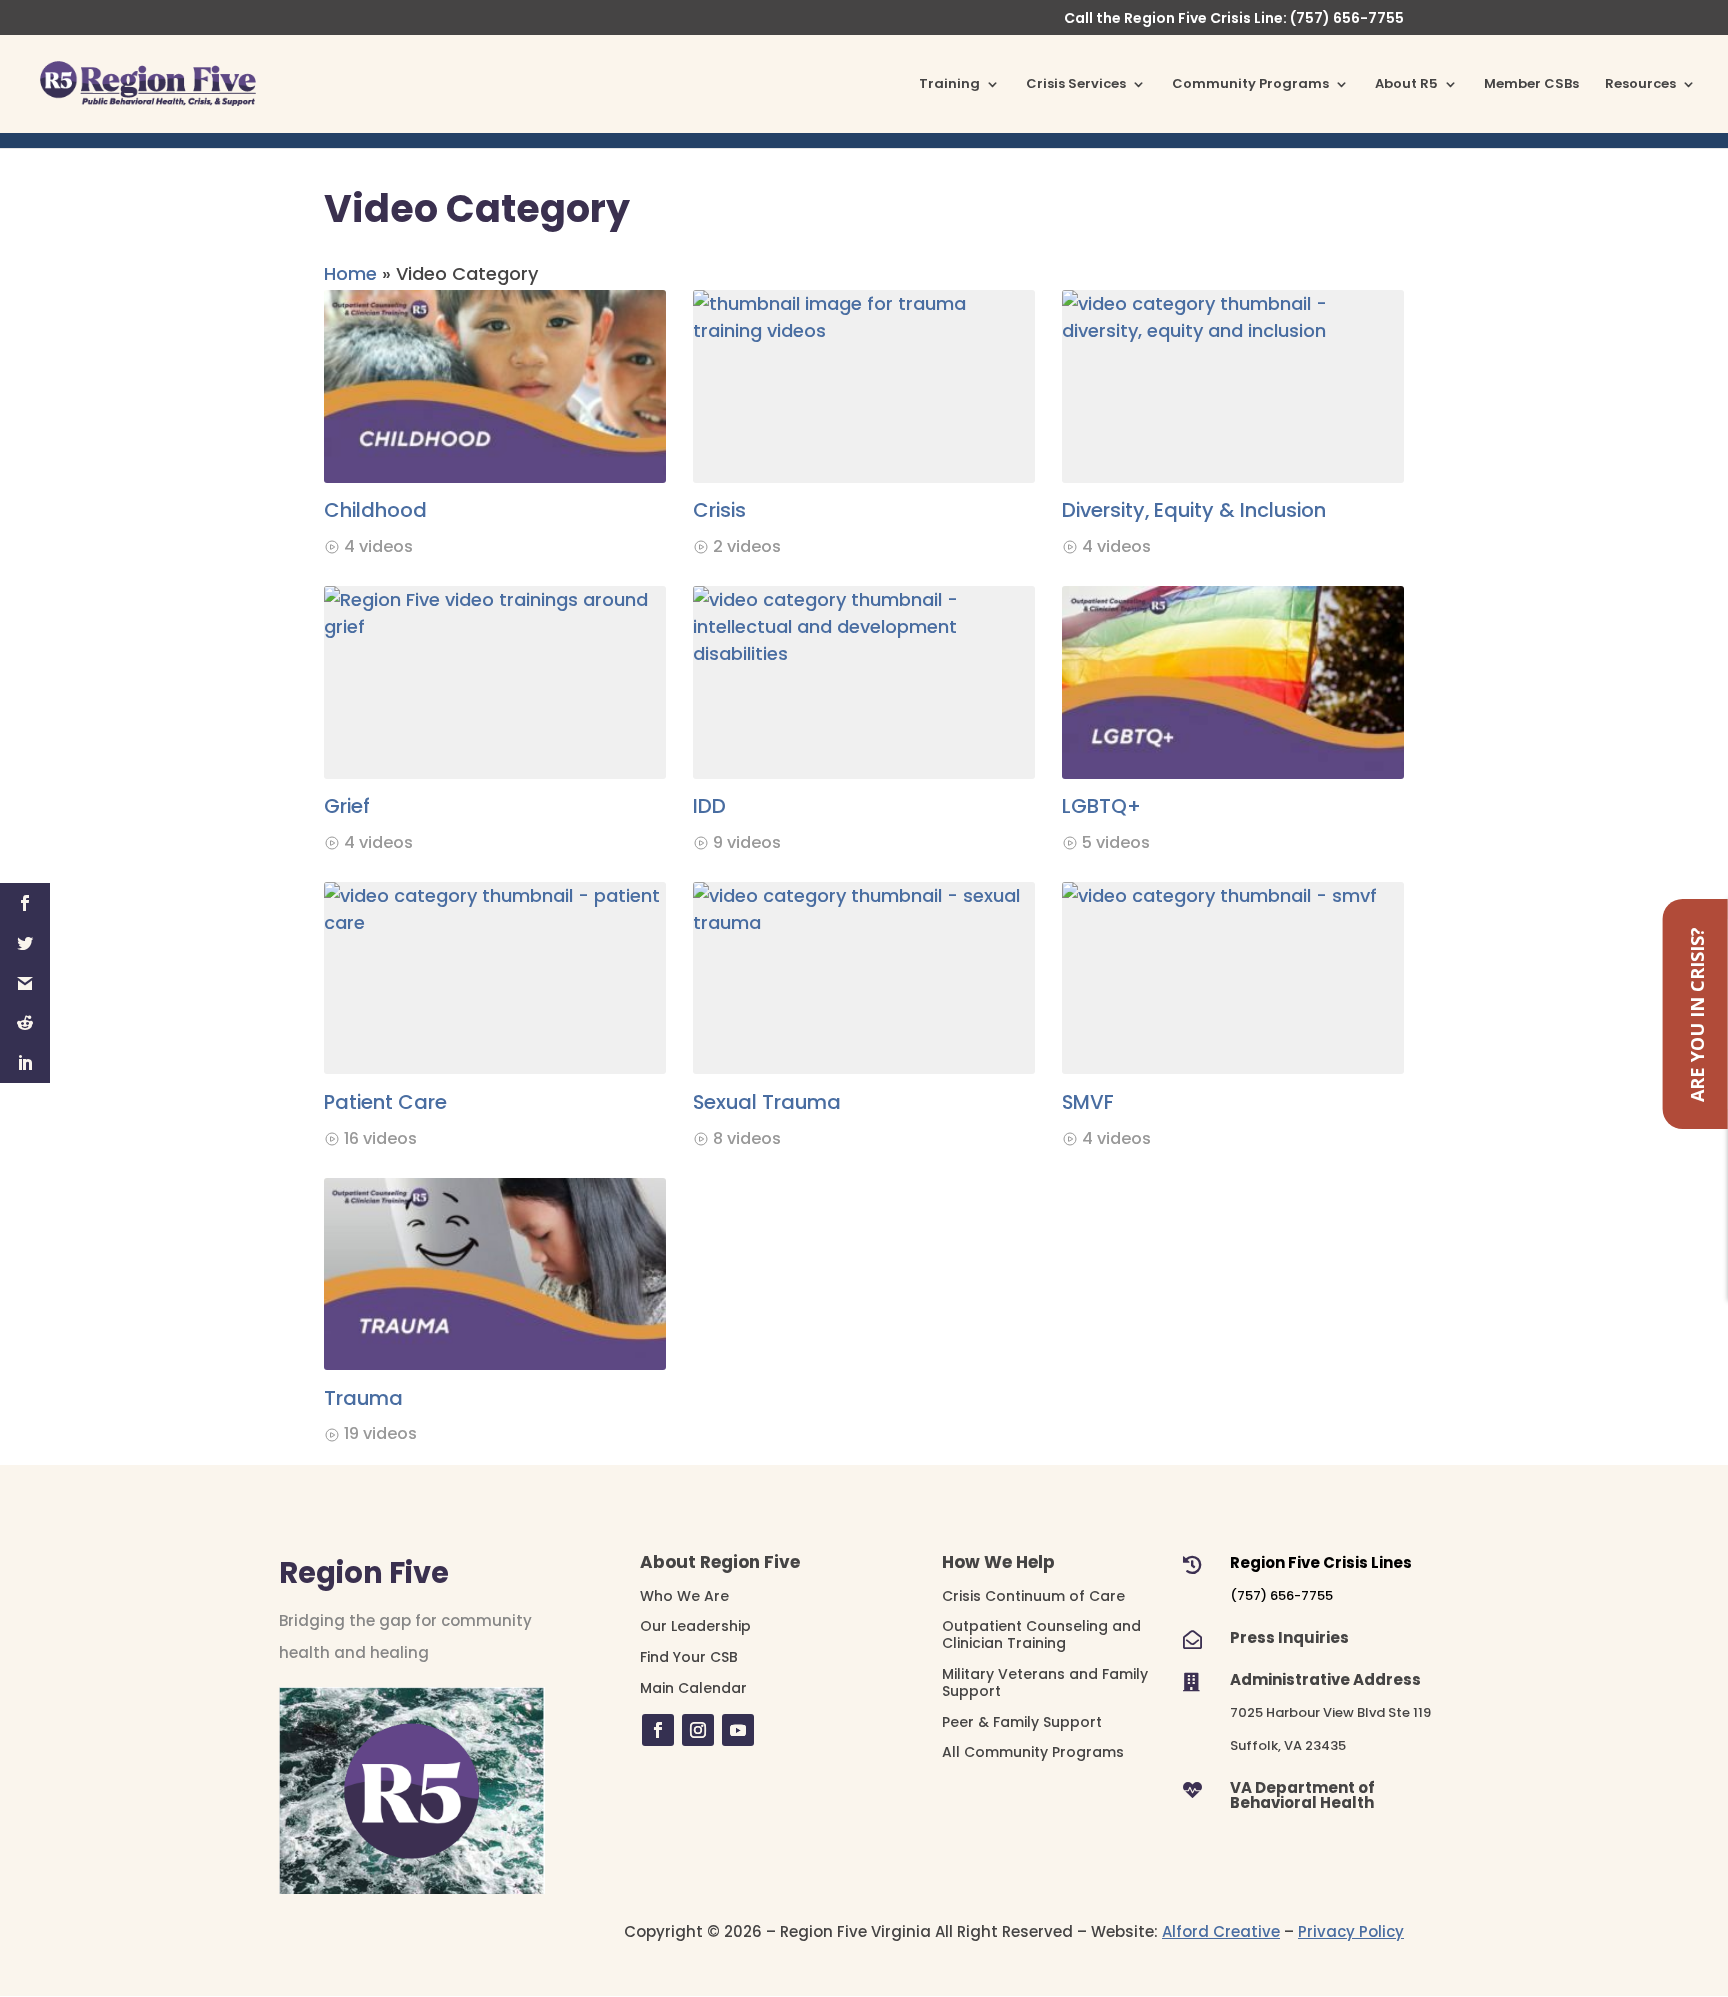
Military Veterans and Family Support (1045, 1682)
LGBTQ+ (1101, 806)
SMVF (1088, 1102)
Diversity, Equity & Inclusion (1194, 510)
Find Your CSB (689, 1657)
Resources (1640, 85)
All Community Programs (1033, 1752)
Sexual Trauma (767, 1102)
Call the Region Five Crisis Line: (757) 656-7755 (1234, 19)
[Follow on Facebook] (658, 1730)
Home (350, 273)
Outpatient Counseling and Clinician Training (1041, 1634)
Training (949, 85)
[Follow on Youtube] (738, 1730)
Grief (347, 806)
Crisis (719, 510)
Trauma (363, 1398)
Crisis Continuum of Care (1033, 1596)
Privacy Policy (1351, 1931)
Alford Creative (1221, 1931)
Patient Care (385, 1102)
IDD (709, 806)
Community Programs (1250, 85)
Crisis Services (1076, 85)
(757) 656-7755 (1281, 1595)
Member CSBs (1531, 85)
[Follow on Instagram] (698, 1730)
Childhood (375, 510)
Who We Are (684, 1596)
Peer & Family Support (1022, 1722)
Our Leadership (695, 1626)
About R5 (1406, 85)
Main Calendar (693, 1688)
